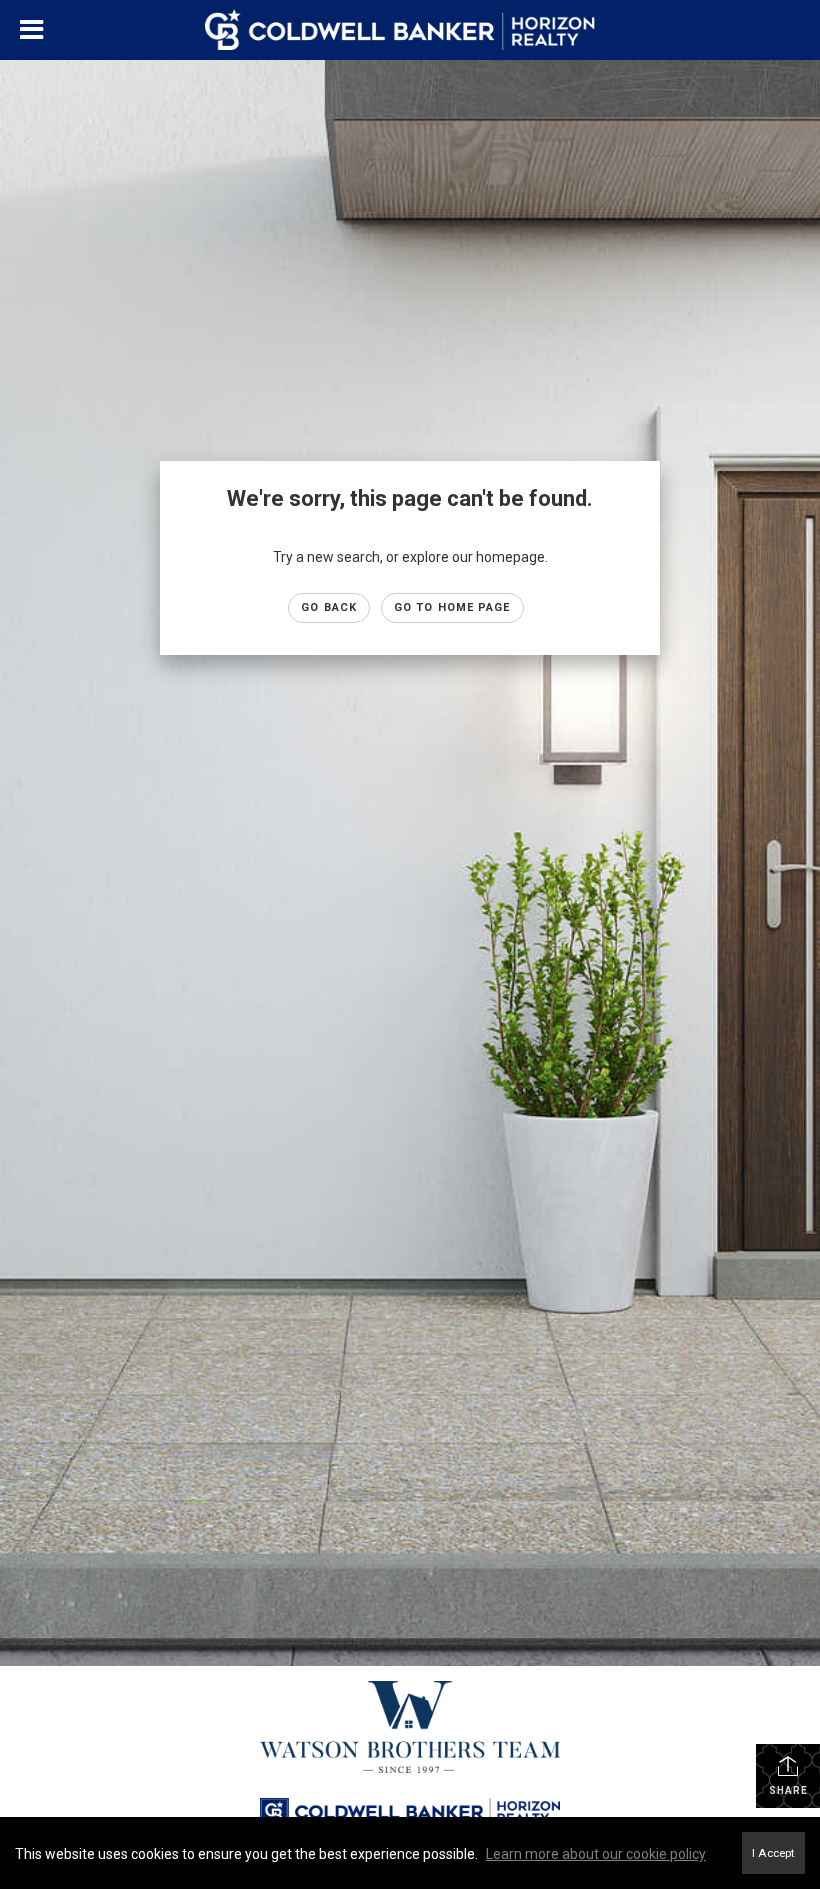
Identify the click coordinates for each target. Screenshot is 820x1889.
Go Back (329, 607)
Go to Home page (452, 607)
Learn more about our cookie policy (596, 1854)
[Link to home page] (410, 30)
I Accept (773, 1853)
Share (788, 1790)
